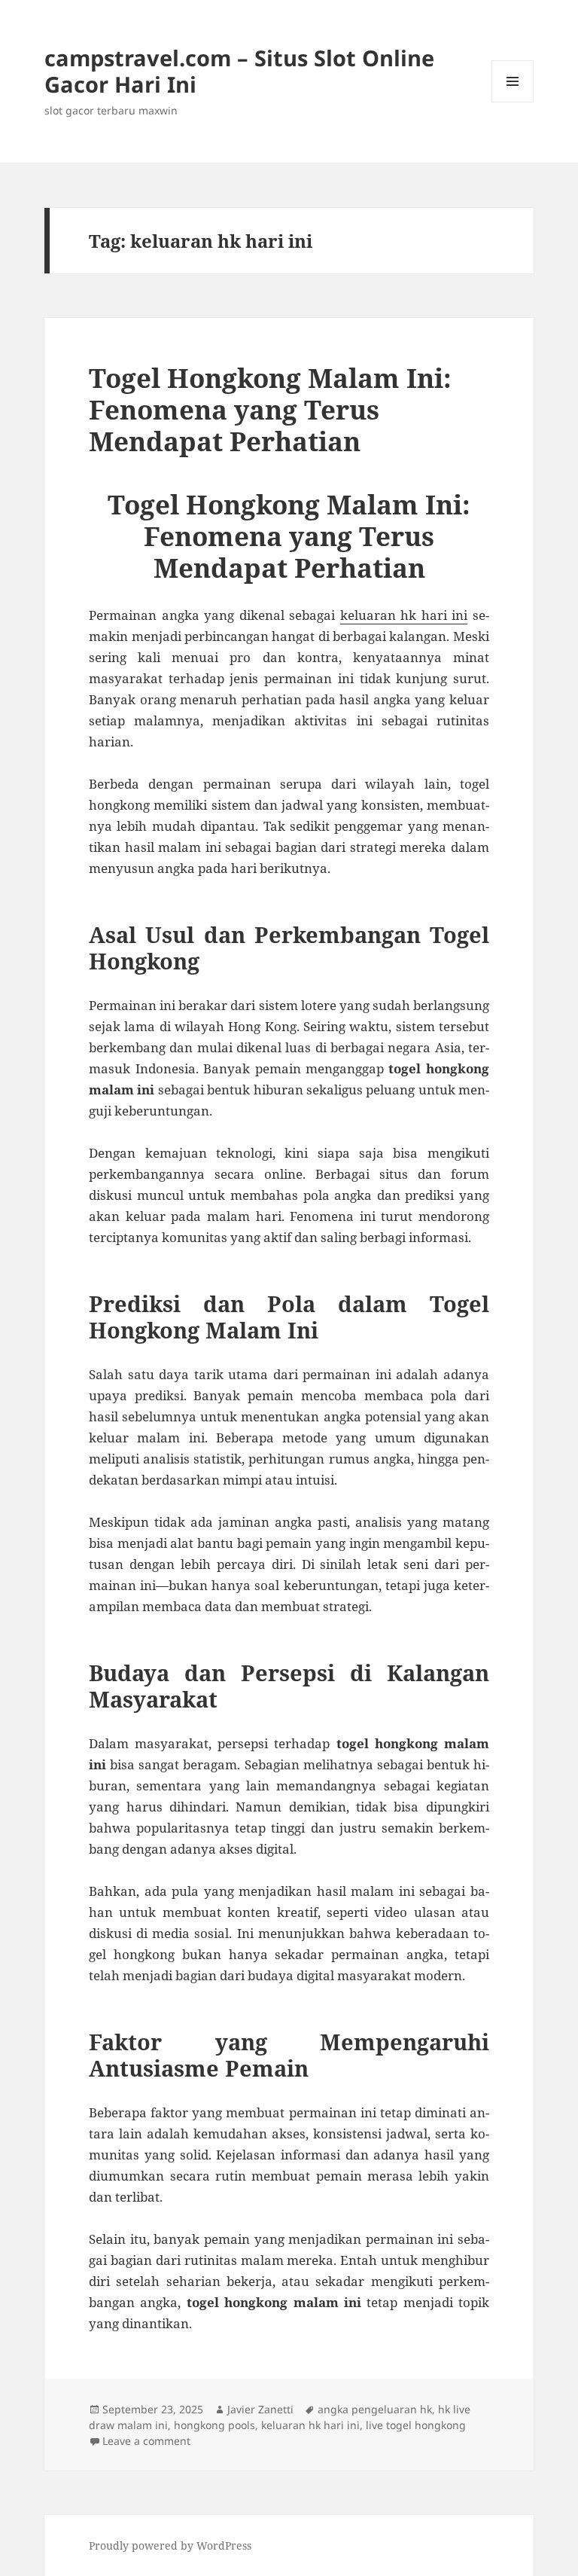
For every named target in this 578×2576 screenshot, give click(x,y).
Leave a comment (146, 2441)
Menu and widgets (513, 102)
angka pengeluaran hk (375, 2409)
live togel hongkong (416, 2425)
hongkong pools (214, 2425)
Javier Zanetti (260, 2409)
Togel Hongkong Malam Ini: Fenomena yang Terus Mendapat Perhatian (270, 409)
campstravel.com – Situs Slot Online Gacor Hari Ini (239, 71)
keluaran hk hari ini (404, 615)
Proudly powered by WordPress (170, 2545)
